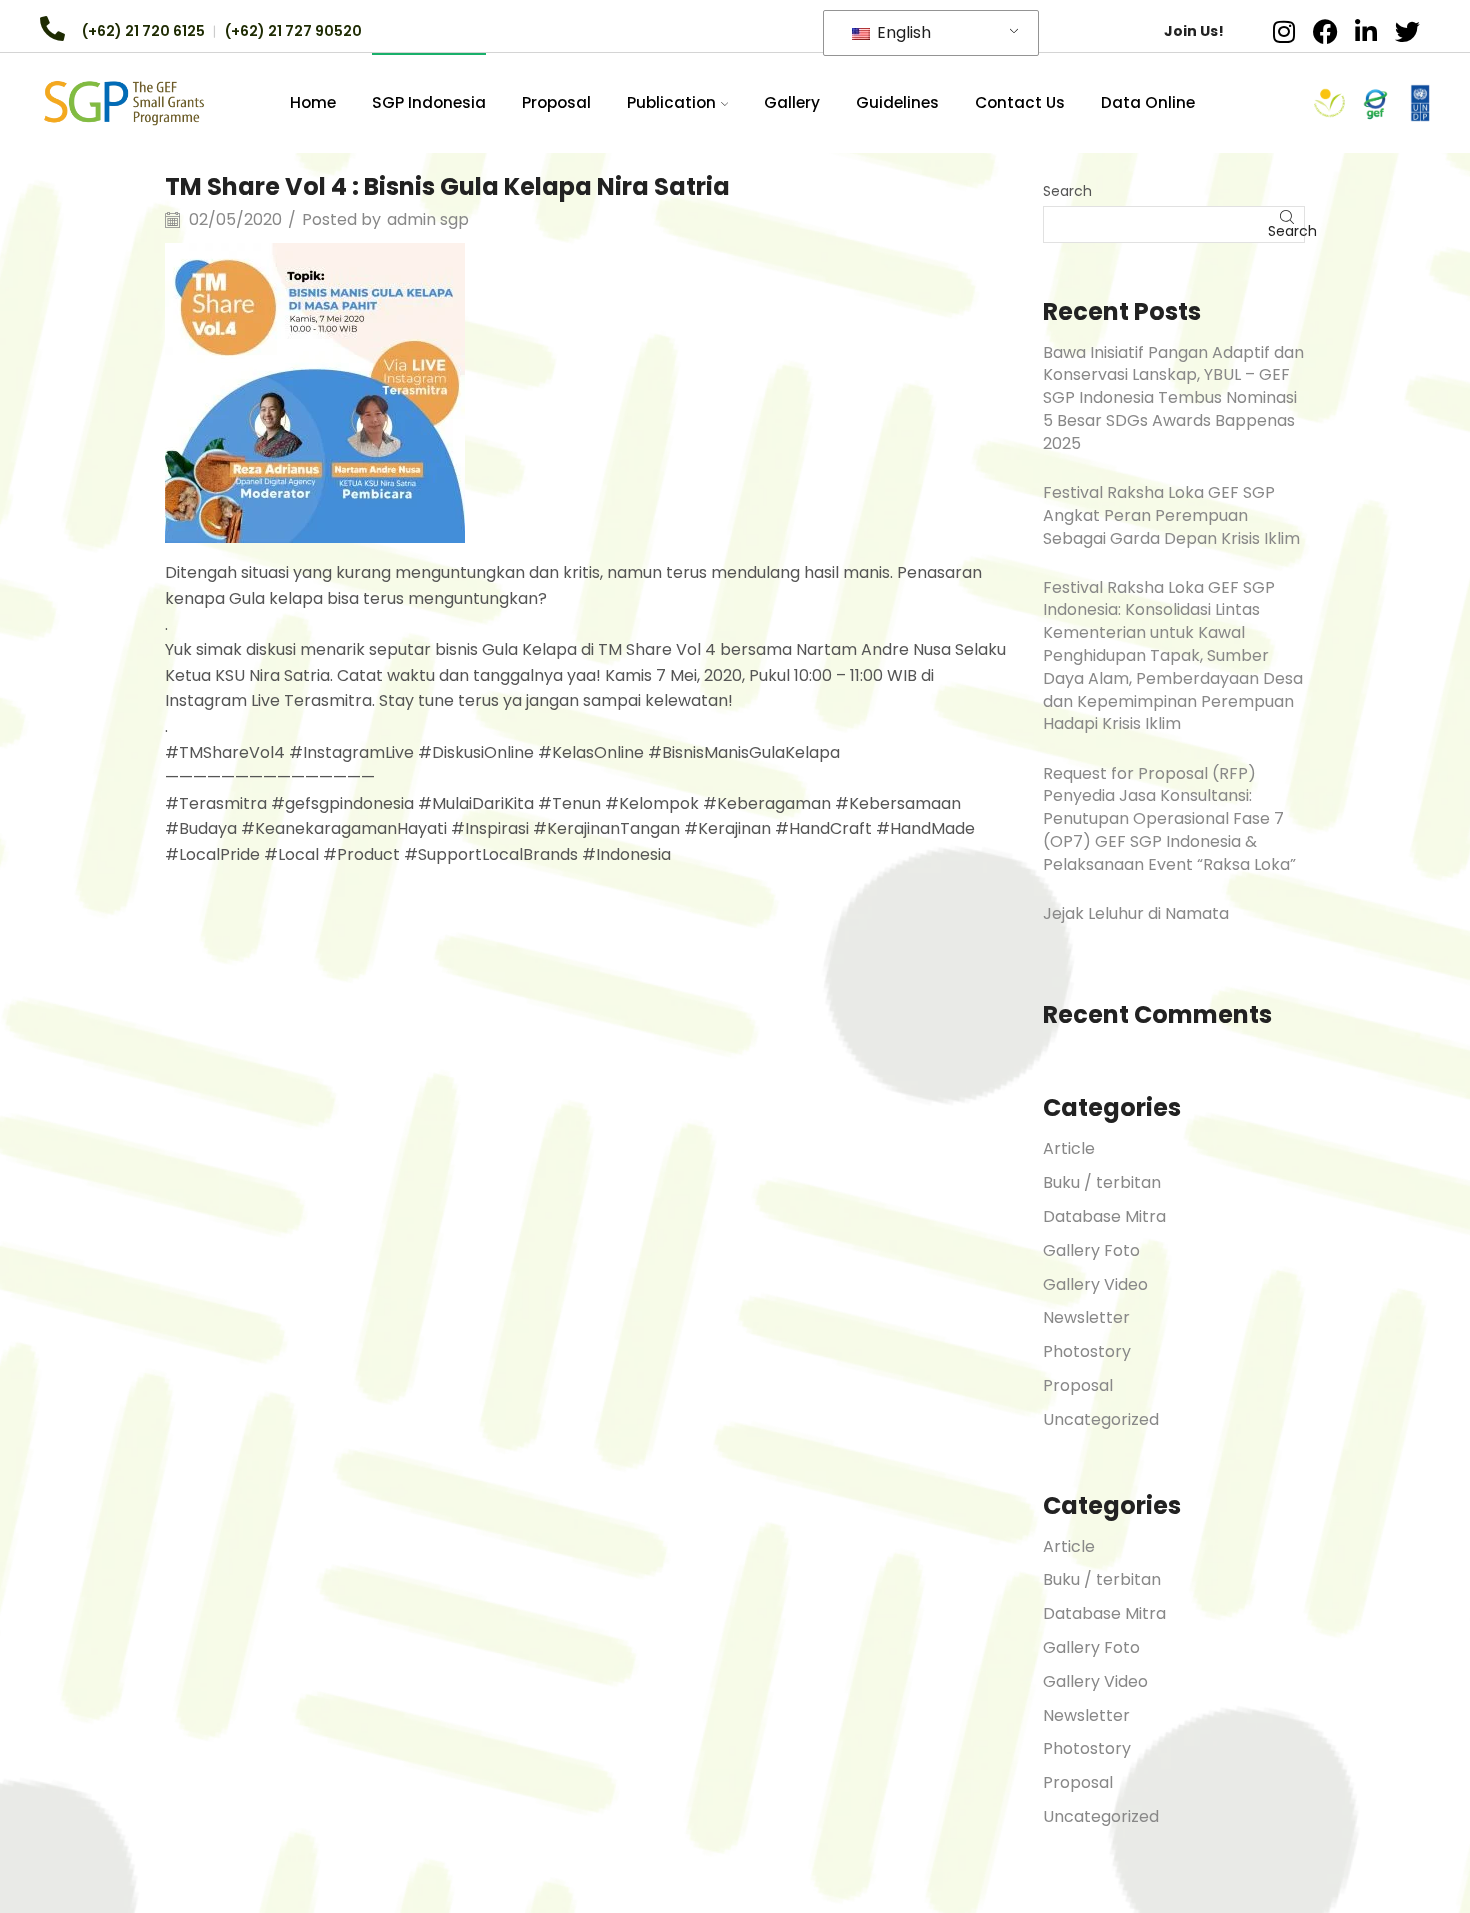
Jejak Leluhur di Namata (1136, 913)
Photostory (1087, 1351)
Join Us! (1194, 31)
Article (1069, 1148)
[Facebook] (1325, 31)
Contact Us (1020, 102)
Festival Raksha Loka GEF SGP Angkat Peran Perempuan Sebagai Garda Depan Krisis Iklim (1171, 515)
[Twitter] (1407, 31)
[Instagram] (1284, 31)
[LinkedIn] (1366, 31)
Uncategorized (1101, 1419)
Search (1067, 191)
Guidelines (897, 102)
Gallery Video (1095, 1284)
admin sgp (428, 220)
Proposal (556, 102)
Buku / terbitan (1102, 1182)
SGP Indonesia (429, 102)
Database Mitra (1104, 1216)
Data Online (1148, 102)
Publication (671, 102)
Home (313, 102)
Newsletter (1086, 1317)
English (902, 32)
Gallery (792, 102)
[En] (124, 102)
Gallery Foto (1091, 1250)
